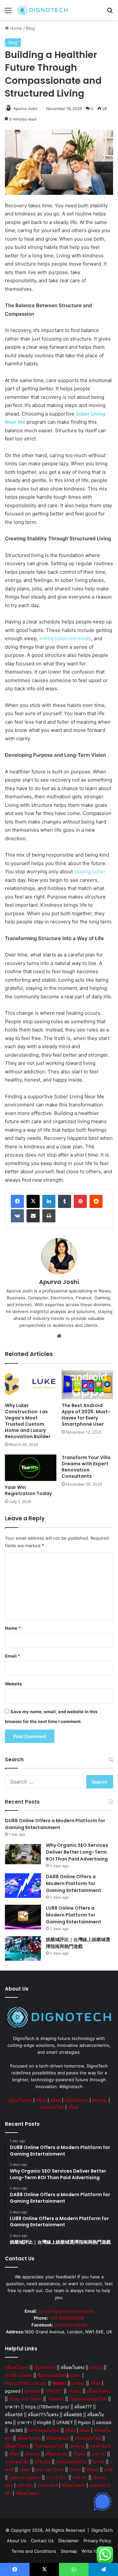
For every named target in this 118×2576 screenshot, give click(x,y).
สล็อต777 (83, 2407)
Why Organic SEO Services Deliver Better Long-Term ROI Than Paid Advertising (77, 1852)
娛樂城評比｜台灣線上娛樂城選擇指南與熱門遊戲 (78, 1943)
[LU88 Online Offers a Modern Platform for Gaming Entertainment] (23, 1917)
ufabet (78, 2383)
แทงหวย (77, 2446)
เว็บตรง (79, 2454)
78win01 (56, 2399)
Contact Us (42, 2541)
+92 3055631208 (67, 2318)
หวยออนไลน (17, 2462)
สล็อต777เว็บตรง (43, 2415)
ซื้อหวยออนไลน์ (52, 2375)
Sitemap (69, 2551)
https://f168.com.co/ (26, 2383)
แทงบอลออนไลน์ (44, 2430)
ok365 (17, 2430)
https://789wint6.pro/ (47, 2407)
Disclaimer (69, 2541)
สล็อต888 (73, 2415)
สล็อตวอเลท (56, 2454)
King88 (44, 2422)
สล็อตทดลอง (58, 2438)
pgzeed (13, 2391)
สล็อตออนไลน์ (88, 2438)
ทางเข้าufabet (19, 2375)
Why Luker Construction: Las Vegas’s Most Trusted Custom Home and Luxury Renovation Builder (28, 1421)
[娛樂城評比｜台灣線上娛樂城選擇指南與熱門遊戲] (23, 1948)
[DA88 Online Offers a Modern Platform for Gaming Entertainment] (23, 1886)
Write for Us (94, 2551)
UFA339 (42, 2462)
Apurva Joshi (25, 109)
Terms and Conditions (34, 2551)
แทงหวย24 (100, 2446)
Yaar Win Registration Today (28, 1490)
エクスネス (57, 2477)
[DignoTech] (43, 10)
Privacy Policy (97, 2541)
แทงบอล (32, 2391)
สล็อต (41, 2100)
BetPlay (100, 2100)
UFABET (54, 2391)
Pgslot (84, 2422)
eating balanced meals (65, 638)
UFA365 (25, 2485)
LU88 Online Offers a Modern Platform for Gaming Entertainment (74, 1915)
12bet (25, 2470)
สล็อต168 (14, 2415)
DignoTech (102, 2530)
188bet (92, 2470)
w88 (9, 2470)
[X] (33, 1201)
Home (16, 28)
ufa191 (96, 2367)
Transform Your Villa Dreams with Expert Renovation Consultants (86, 1467)
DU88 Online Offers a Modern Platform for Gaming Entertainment (55, 1824)
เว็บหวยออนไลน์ (49, 2446)
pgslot (75, 2375)
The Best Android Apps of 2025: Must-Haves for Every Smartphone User (86, 1415)
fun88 (98, 2462)
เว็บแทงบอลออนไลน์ (88, 2399)
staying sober (90, 871)
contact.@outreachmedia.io (66, 2311)
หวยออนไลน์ (52, 2107)
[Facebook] (17, 1201)
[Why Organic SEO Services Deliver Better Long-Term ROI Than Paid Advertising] (23, 1854)
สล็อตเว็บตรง (20, 2100)
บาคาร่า (12, 2407)
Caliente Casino (25, 2477)
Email (12, 1656)
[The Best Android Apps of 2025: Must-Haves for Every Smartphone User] (87, 1385)
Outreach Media (70, 2325)
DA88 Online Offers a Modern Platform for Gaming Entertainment (74, 1883)
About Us (17, 2541)
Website (13, 1684)
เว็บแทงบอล (45, 2367)
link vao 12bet (50, 2470)
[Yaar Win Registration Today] (31, 1468)
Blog (30, 28)
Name (13, 1628)
